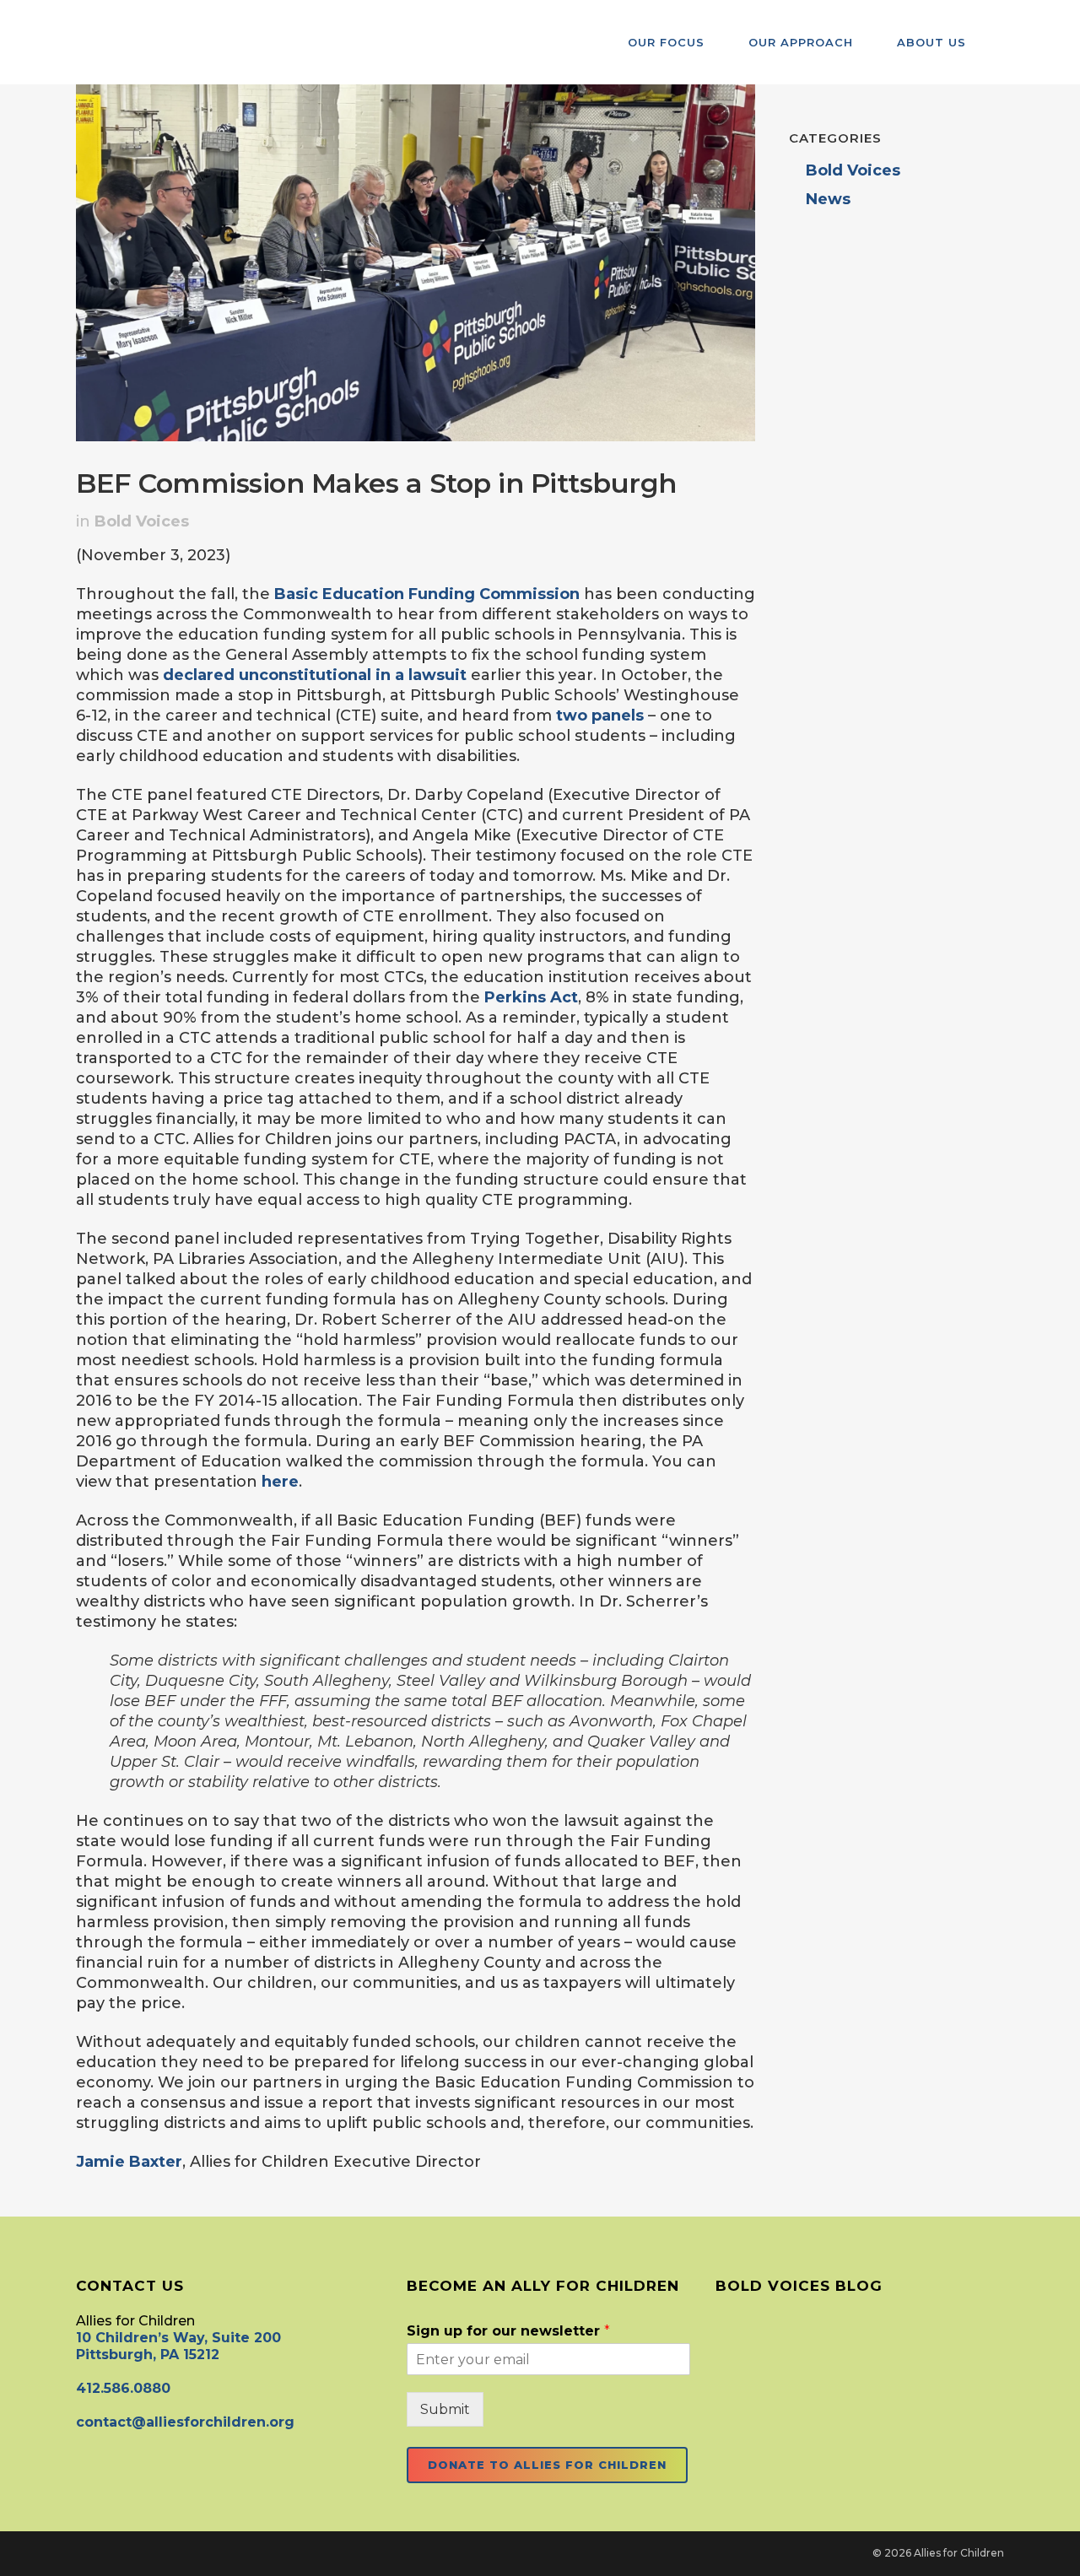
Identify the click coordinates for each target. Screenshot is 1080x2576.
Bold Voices (142, 521)
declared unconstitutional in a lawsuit (315, 675)
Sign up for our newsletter (508, 2331)
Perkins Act (531, 997)
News (828, 199)
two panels (600, 716)
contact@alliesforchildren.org (185, 2422)
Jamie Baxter (129, 2162)
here (280, 1482)
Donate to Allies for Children (547, 2465)
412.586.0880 (123, 2388)
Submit (445, 2409)
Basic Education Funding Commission (427, 594)
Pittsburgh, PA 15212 (148, 2355)
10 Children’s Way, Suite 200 (178, 2338)
